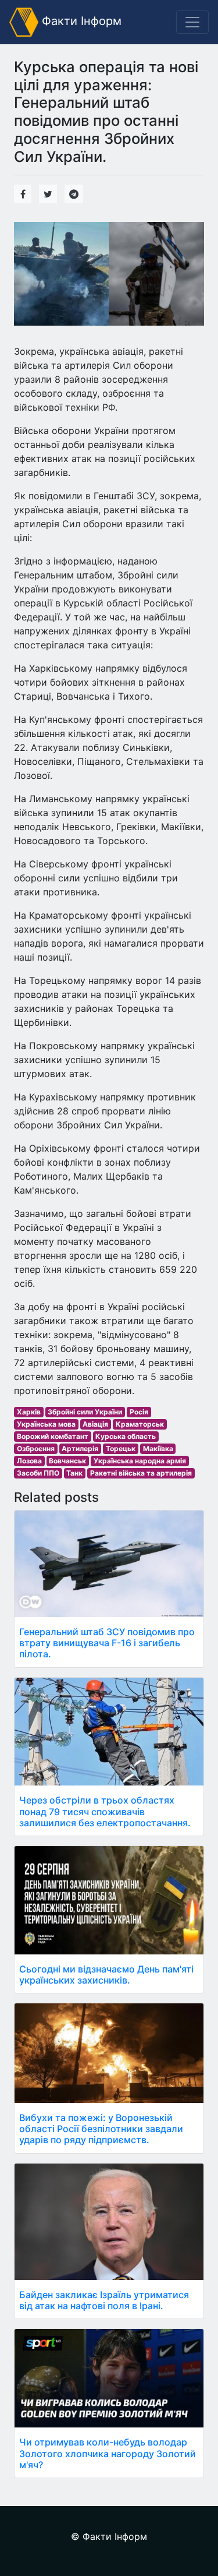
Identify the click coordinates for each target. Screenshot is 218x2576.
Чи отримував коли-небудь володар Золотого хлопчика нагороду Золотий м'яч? (108, 2453)
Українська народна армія (140, 1461)
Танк (74, 1473)
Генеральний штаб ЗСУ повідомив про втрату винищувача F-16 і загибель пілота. (107, 1643)
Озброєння (36, 1448)
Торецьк (121, 1448)
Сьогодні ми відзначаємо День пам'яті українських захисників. (106, 1975)
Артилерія (80, 1448)
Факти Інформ (80, 21)
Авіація (95, 1424)
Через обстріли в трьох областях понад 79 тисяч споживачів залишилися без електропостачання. (105, 1811)
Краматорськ (140, 1424)
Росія (139, 1412)
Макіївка (158, 1448)
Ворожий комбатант (53, 1436)
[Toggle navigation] (192, 22)
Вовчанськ (67, 1461)
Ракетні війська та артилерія (141, 1473)
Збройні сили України (85, 1412)
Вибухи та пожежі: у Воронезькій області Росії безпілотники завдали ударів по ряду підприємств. (101, 2129)
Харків (29, 1412)
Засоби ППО (38, 1473)
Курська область (126, 1436)
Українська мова (46, 1424)
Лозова (29, 1461)
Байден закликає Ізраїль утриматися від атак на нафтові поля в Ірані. (104, 2300)
